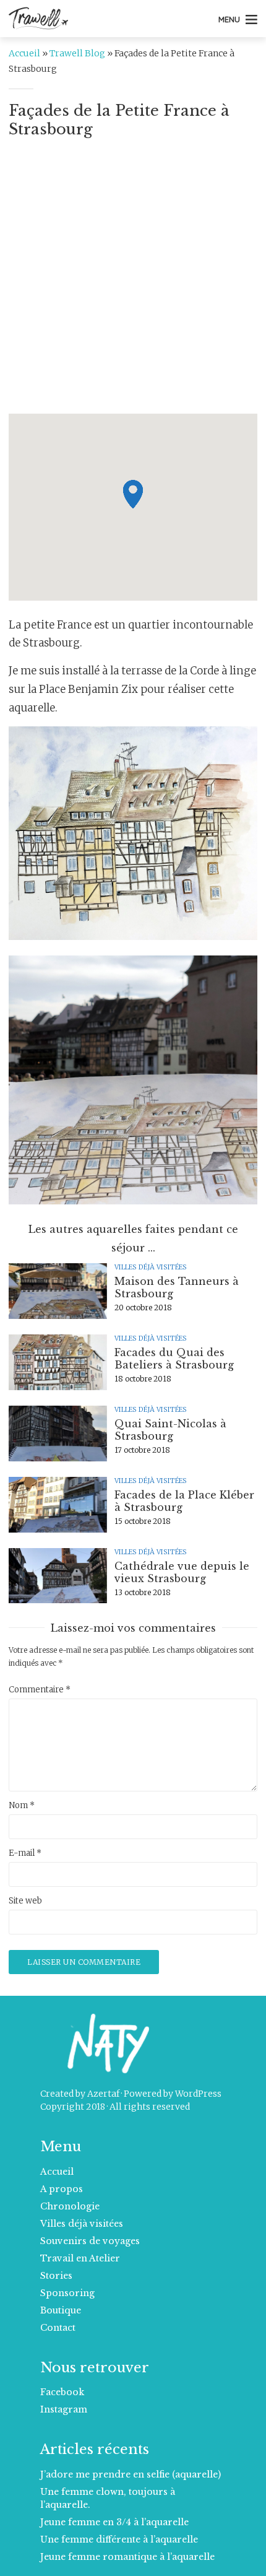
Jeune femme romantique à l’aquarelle (127, 2557)
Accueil (24, 53)
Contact (58, 2328)
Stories (56, 2276)
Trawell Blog (77, 53)
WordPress (198, 2094)
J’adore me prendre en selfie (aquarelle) (131, 2474)
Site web (25, 1901)
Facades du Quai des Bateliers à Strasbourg (174, 1359)
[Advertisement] (133, 281)
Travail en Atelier (80, 2258)
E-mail (25, 1853)
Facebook (62, 2392)
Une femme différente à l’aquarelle (119, 2539)
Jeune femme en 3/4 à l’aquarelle (114, 2522)
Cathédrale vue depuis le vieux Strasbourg (182, 1572)
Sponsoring (67, 2293)
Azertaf (103, 2094)
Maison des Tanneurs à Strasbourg (177, 1287)
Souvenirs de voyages (90, 2241)
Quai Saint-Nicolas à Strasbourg (170, 1430)
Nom (22, 1806)
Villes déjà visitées (151, 1267)
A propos (62, 2189)
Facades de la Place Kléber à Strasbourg (184, 1501)
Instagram (64, 2409)
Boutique (61, 2310)
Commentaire (40, 1690)
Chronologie (70, 2206)
